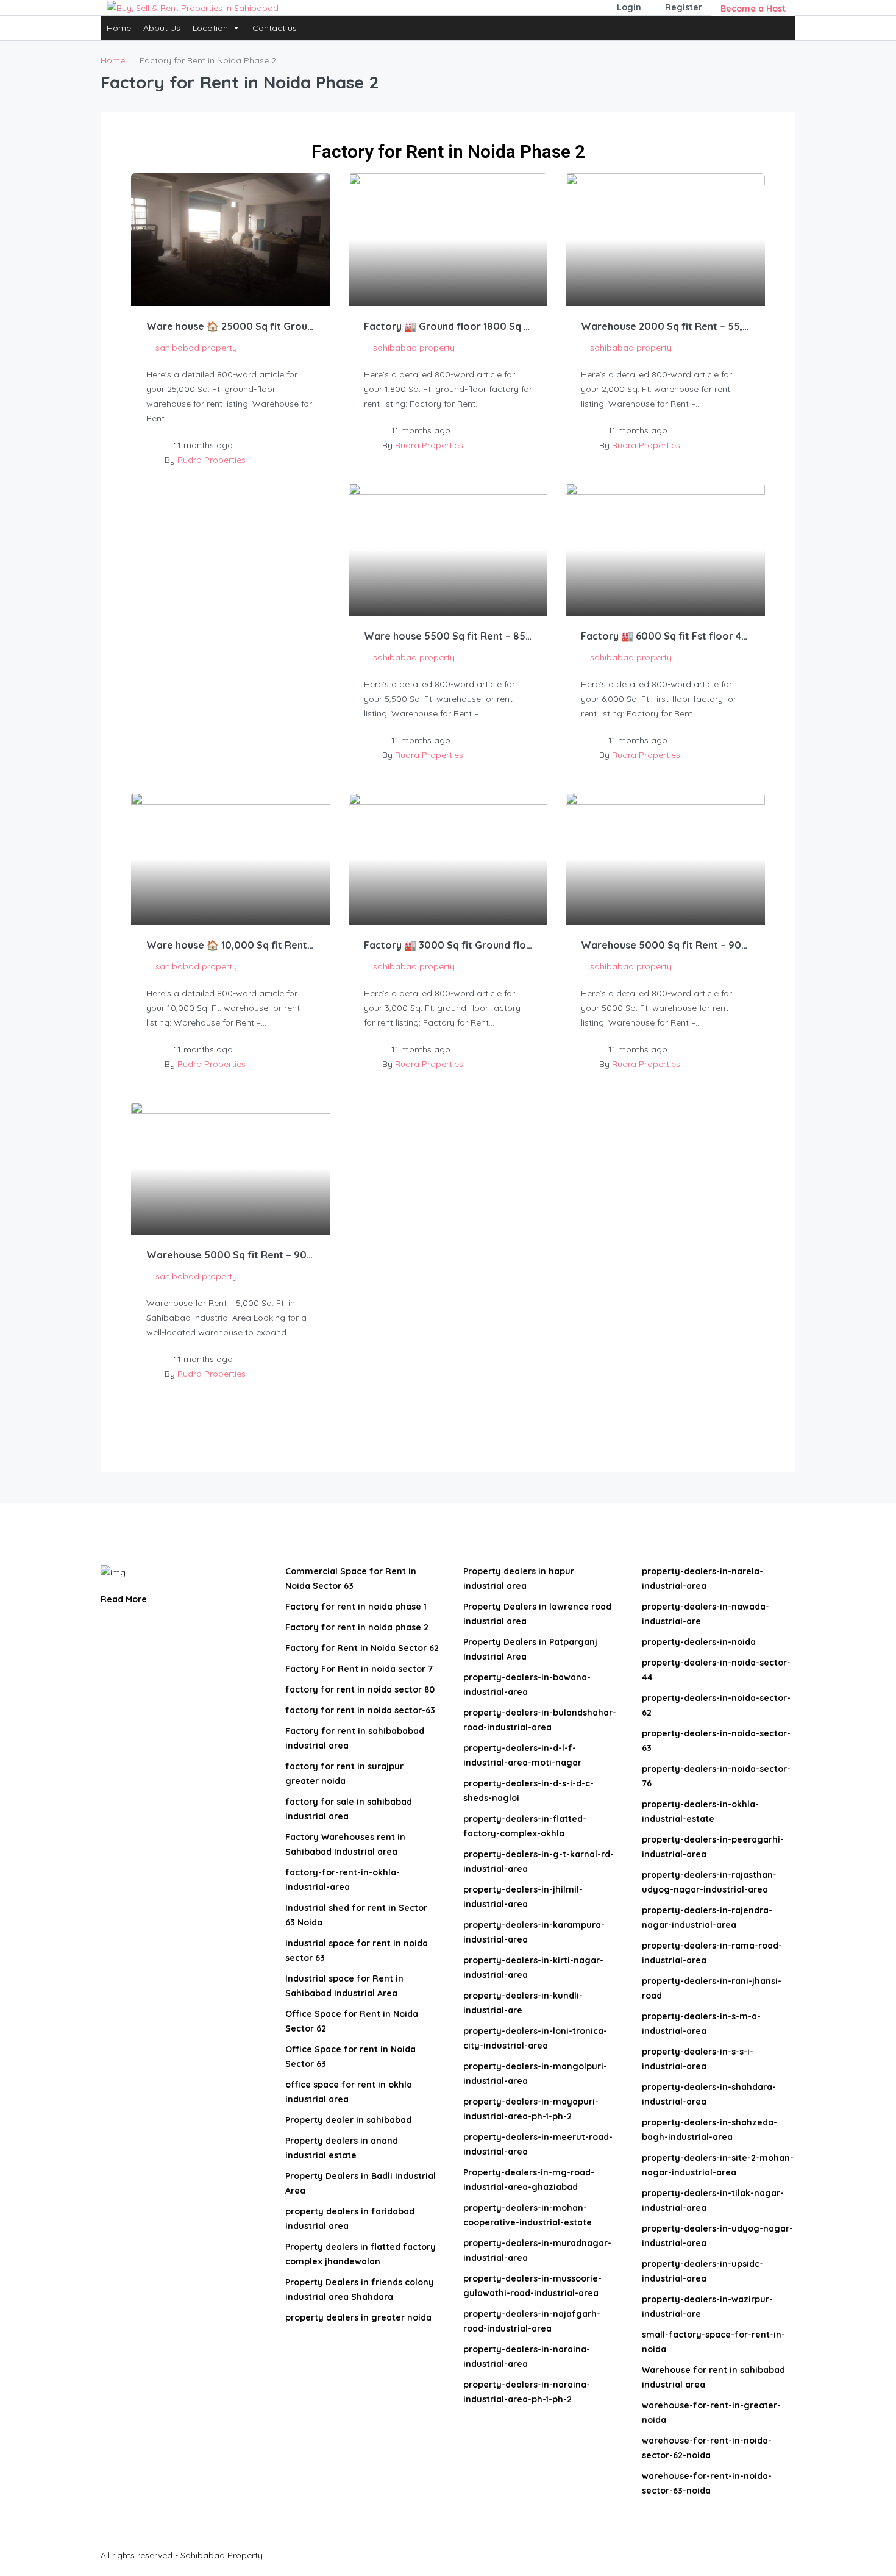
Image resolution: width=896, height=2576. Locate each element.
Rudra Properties (212, 460)
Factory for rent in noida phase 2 (357, 1627)
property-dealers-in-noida (699, 1642)
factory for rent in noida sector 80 (360, 1689)
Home (119, 28)
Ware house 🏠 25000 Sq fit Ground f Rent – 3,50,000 (231, 326)
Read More (125, 1599)
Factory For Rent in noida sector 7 (359, 1669)
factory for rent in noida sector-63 (360, 1710)
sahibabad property (196, 348)
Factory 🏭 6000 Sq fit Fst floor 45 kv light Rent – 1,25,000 (665, 636)
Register (684, 7)
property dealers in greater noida (358, 2317)
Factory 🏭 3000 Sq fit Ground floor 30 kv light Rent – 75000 (448, 945)
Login (629, 7)
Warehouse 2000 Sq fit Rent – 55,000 (665, 326)
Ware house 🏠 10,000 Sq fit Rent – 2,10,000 (231, 945)
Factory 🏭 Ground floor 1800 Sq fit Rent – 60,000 (448, 326)
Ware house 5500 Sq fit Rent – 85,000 (448, 636)
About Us (162, 28)
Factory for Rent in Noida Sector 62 (362, 1648)
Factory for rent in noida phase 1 (356, 1607)
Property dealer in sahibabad (348, 2120)
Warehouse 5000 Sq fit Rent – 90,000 (665, 945)
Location (210, 28)
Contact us (275, 28)
